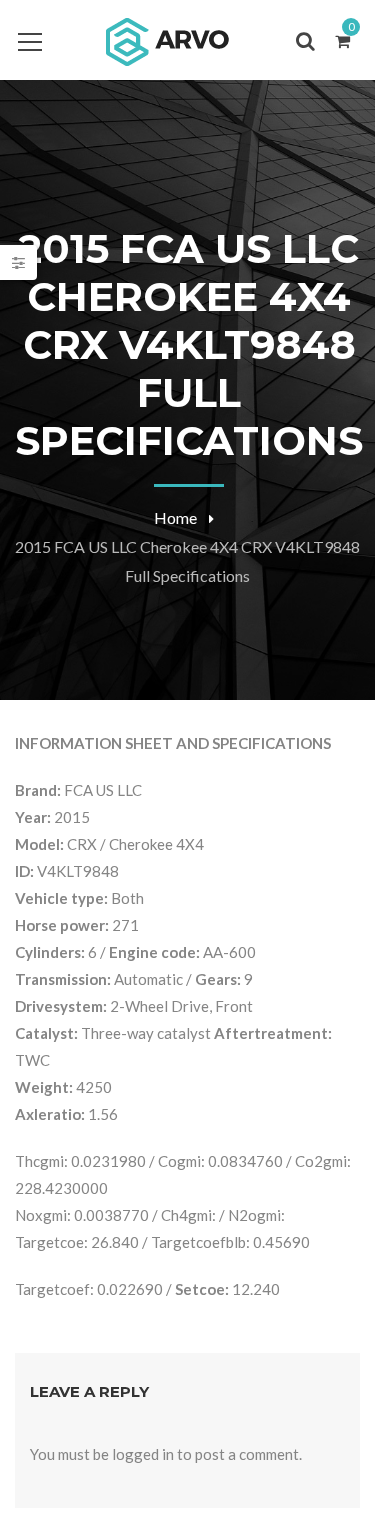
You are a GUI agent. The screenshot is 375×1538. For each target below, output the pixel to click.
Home (175, 517)
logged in (143, 1454)
